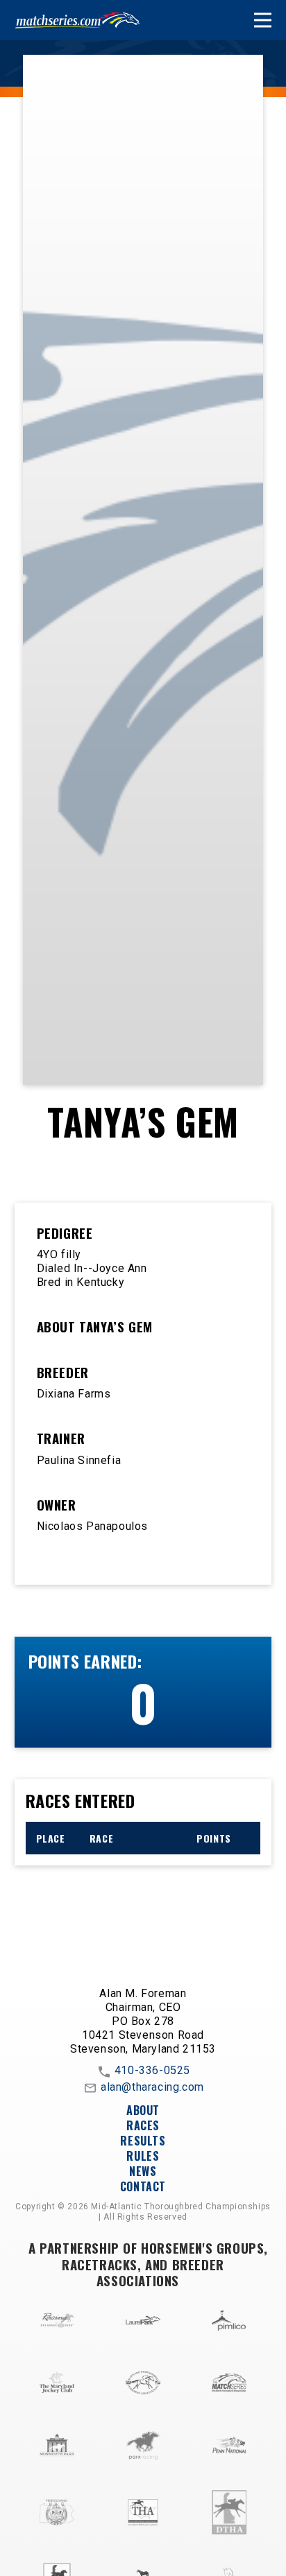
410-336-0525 (152, 2071)
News (143, 2171)
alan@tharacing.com (152, 2088)
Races (143, 2125)
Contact (143, 2186)
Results (143, 2141)
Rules (143, 2156)
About (143, 2110)
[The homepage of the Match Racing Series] (77, 20)
